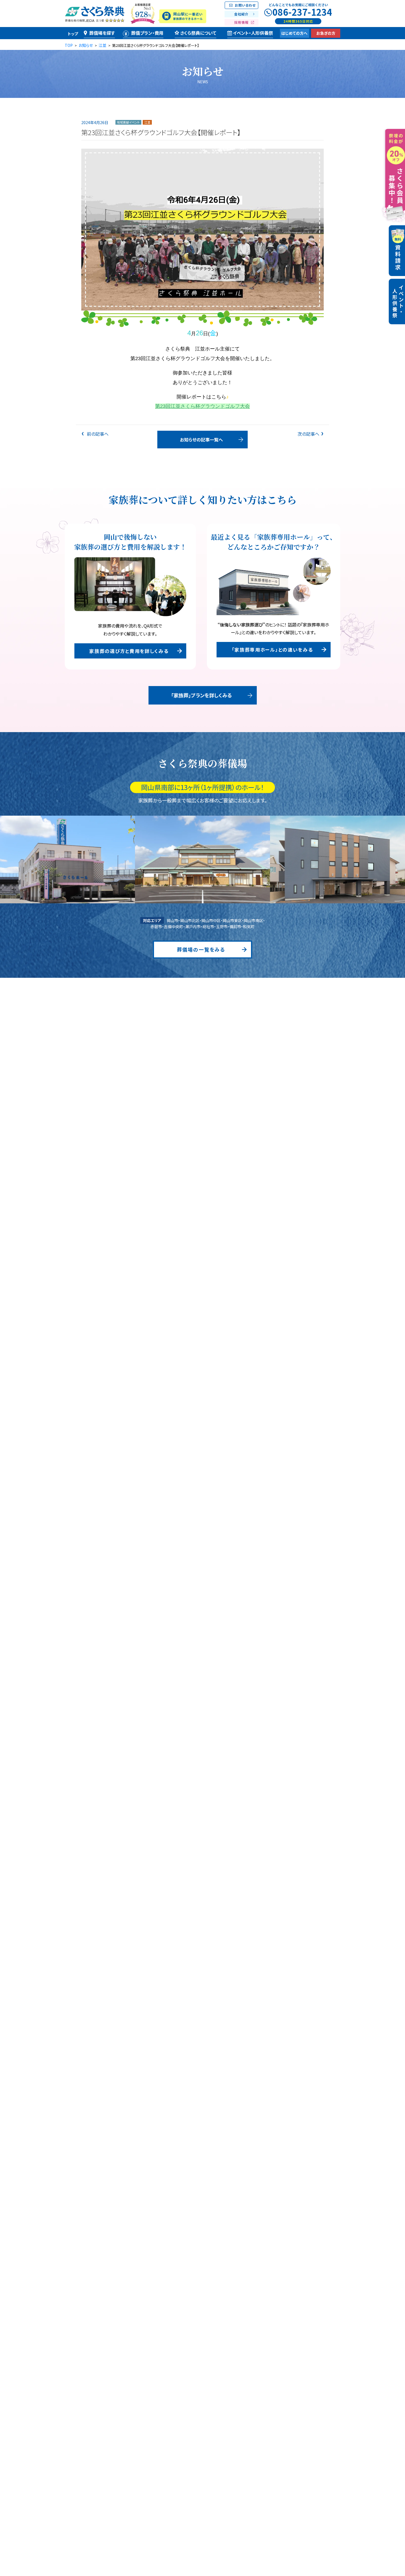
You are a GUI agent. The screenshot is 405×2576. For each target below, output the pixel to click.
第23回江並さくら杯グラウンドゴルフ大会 (202, 406)
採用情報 (241, 22)
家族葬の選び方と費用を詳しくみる (129, 651)
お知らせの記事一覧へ (201, 440)
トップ (73, 34)
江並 (147, 122)
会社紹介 (241, 14)
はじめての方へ (294, 33)
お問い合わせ (245, 5)
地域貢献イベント (128, 122)
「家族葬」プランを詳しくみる (202, 695)
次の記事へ (308, 434)
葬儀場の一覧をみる (201, 949)
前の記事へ (97, 434)
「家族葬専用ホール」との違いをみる (272, 650)
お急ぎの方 (326, 33)
